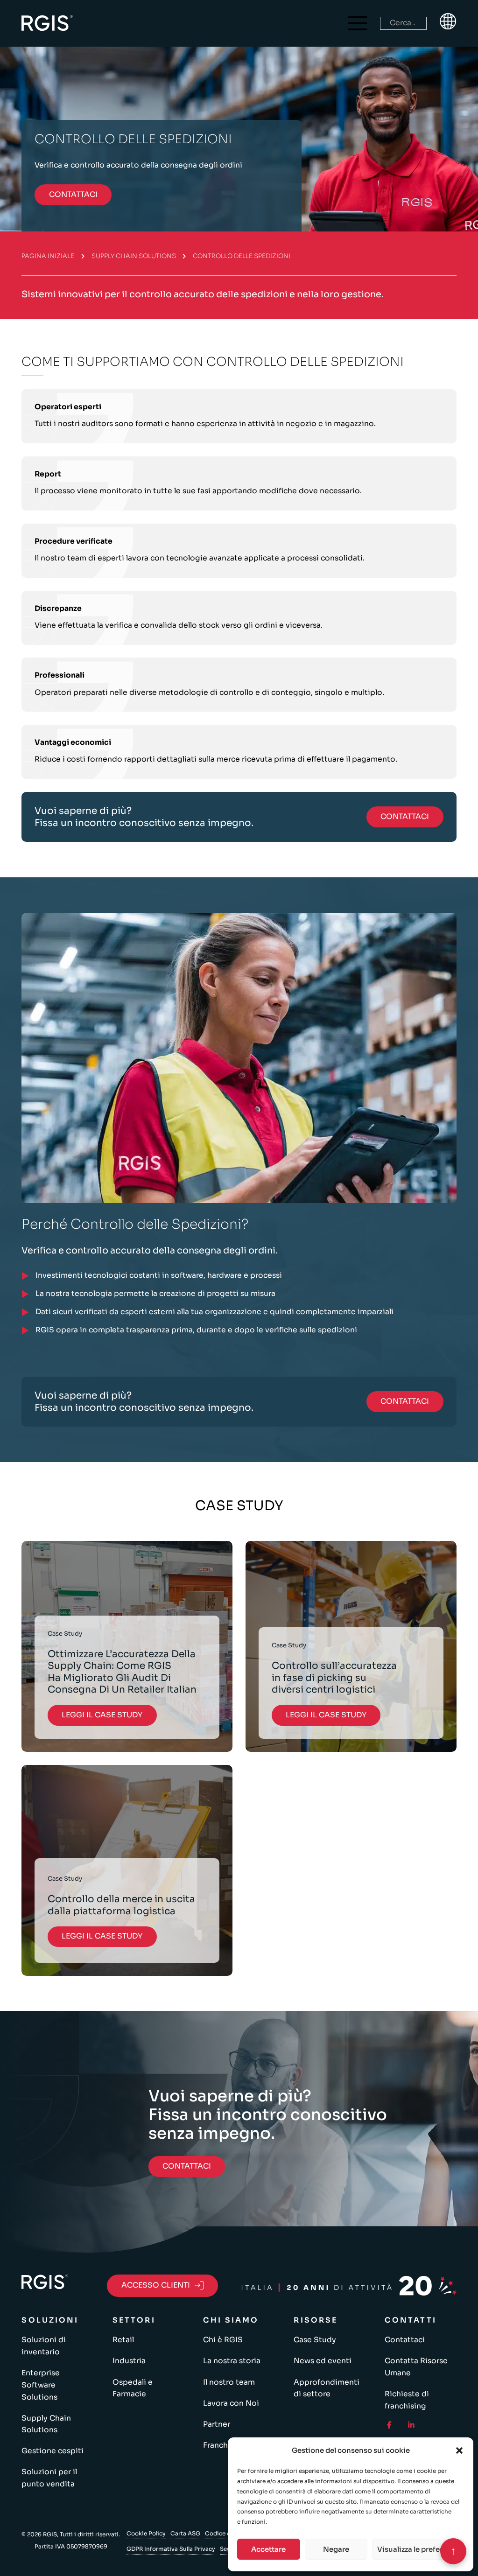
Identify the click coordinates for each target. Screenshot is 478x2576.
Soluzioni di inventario (44, 2346)
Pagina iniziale (48, 256)
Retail (123, 2340)
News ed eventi (323, 2361)
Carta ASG (185, 2533)
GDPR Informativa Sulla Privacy (171, 2549)
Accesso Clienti (156, 2285)
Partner (217, 2424)
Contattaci (405, 2340)
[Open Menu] (358, 23)
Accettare (268, 2549)
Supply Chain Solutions (134, 256)
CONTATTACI (73, 195)
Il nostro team (229, 2382)
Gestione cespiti (53, 2451)
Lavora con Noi (231, 2403)
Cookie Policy (146, 2533)
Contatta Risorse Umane (416, 2367)
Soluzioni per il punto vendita (49, 2478)
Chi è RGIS (223, 2340)
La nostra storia (232, 2361)
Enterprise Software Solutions (41, 2385)
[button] (459, 2450)
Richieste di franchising (407, 2400)
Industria (129, 2361)
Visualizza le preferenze (418, 2549)
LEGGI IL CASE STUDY (102, 1715)
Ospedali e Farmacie (133, 2388)
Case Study (315, 2340)
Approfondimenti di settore (327, 2388)
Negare (336, 2549)
